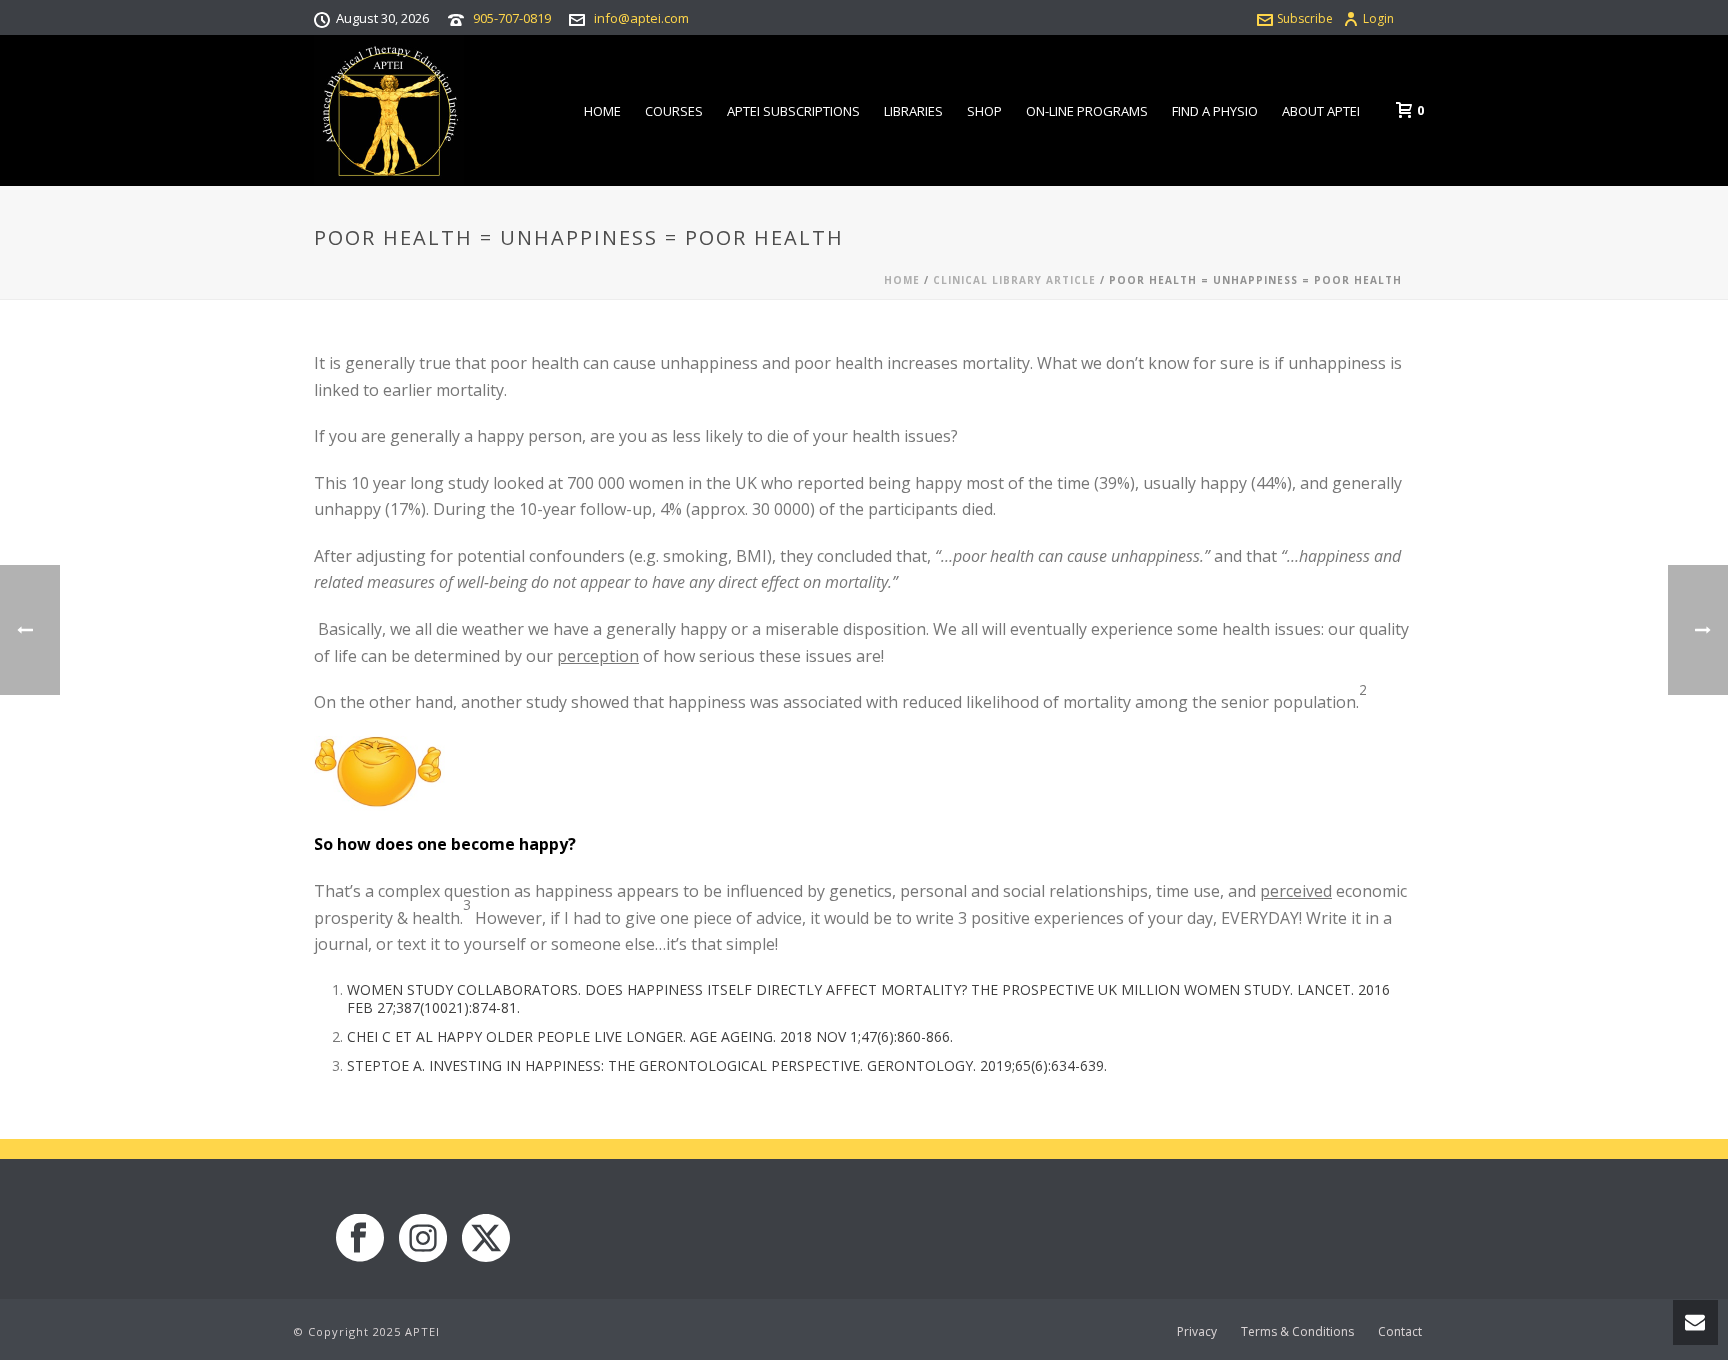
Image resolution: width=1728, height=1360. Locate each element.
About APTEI (1321, 111)
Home (602, 111)
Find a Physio (1215, 111)
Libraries (913, 111)
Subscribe (1305, 18)
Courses (674, 111)
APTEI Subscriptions (793, 111)
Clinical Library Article (1014, 280)
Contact (1400, 1332)
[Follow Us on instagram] (423, 1239)
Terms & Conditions (1297, 1332)
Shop (984, 111)
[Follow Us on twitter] (486, 1239)
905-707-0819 (512, 18)
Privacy (1197, 1332)
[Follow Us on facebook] (360, 1239)
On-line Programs (1087, 111)
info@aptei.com (641, 18)
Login (1378, 18)
